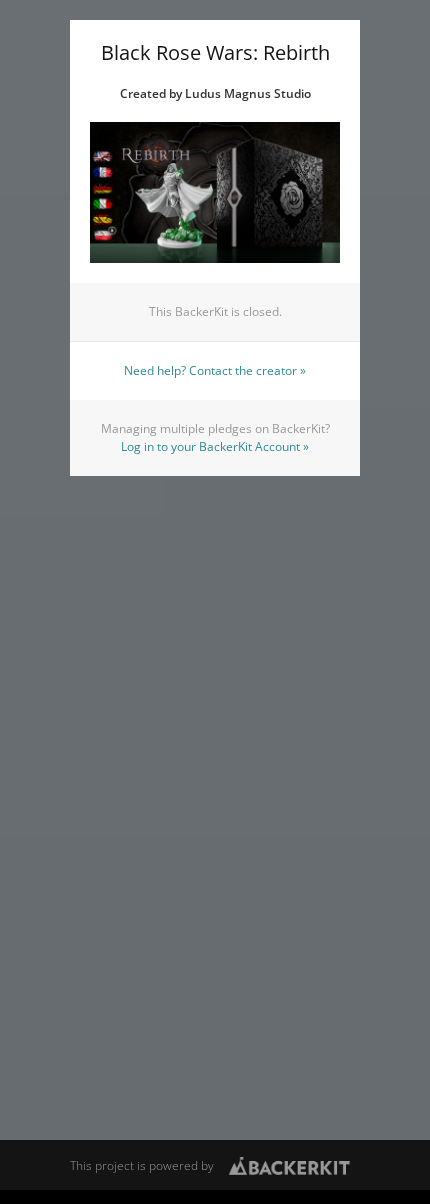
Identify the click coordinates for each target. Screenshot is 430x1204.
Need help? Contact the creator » (215, 370)
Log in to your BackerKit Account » (215, 446)
